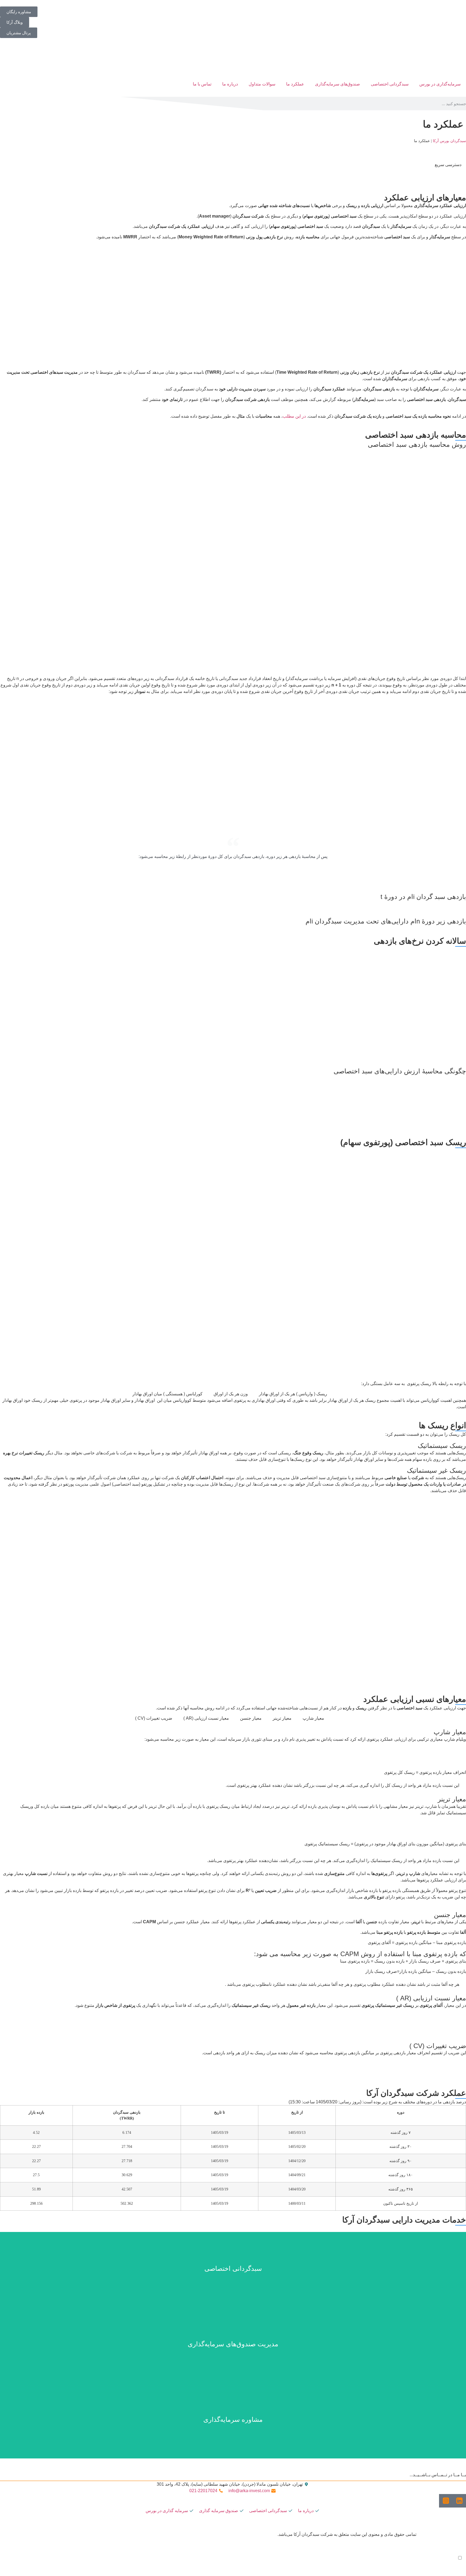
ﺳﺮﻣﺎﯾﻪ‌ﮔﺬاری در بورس (440, 84)
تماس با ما (202, 84)
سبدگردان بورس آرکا (449, 141)
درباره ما (230, 84)
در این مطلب (294, 416)
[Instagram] (451, 2565)
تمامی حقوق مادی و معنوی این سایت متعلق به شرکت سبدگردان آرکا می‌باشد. (347, 2534)
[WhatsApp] (456, 2565)
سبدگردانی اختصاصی (390, 84)
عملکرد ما (295, 84)
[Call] (460, 2565)
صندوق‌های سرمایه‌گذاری (337, 84)
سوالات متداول (262, 84)
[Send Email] (464, 2565)
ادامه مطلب (233, 2281)
